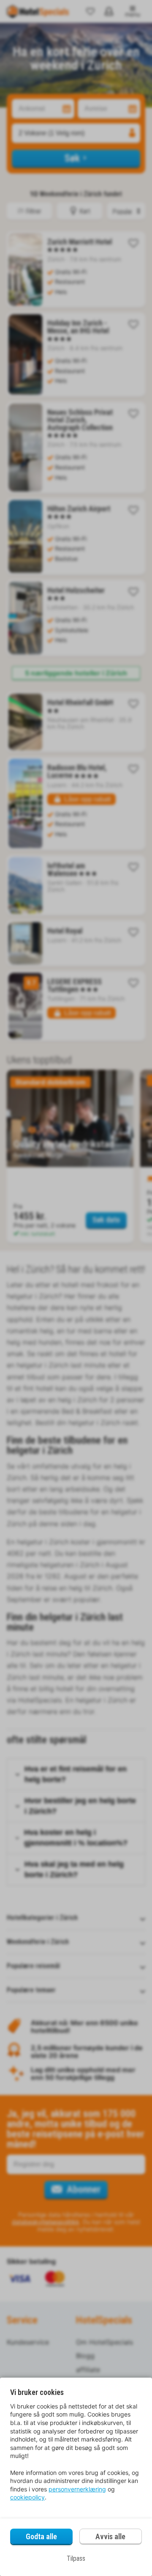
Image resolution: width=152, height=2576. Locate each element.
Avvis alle (110, 2536)
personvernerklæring (77, 2489)
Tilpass (76, 2558)
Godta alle (41, 2536)
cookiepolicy (27, 2497)
